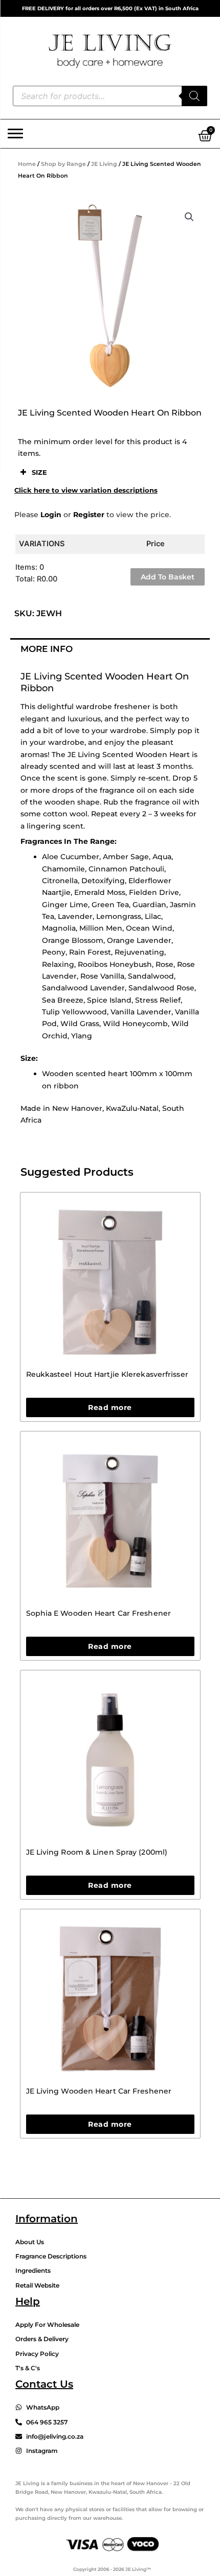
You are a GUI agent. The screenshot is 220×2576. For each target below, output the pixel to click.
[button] (189, 217)
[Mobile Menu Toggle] (15, 134)
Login (51, 515)
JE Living (104, 164)
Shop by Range (63, 164)
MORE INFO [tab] (47, 649)
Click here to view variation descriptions (86, 490)
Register (89, 515)
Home (27, 164)
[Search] (194, 96)
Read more (110, 1407)
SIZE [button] (39, 472)
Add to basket (168, 577)
